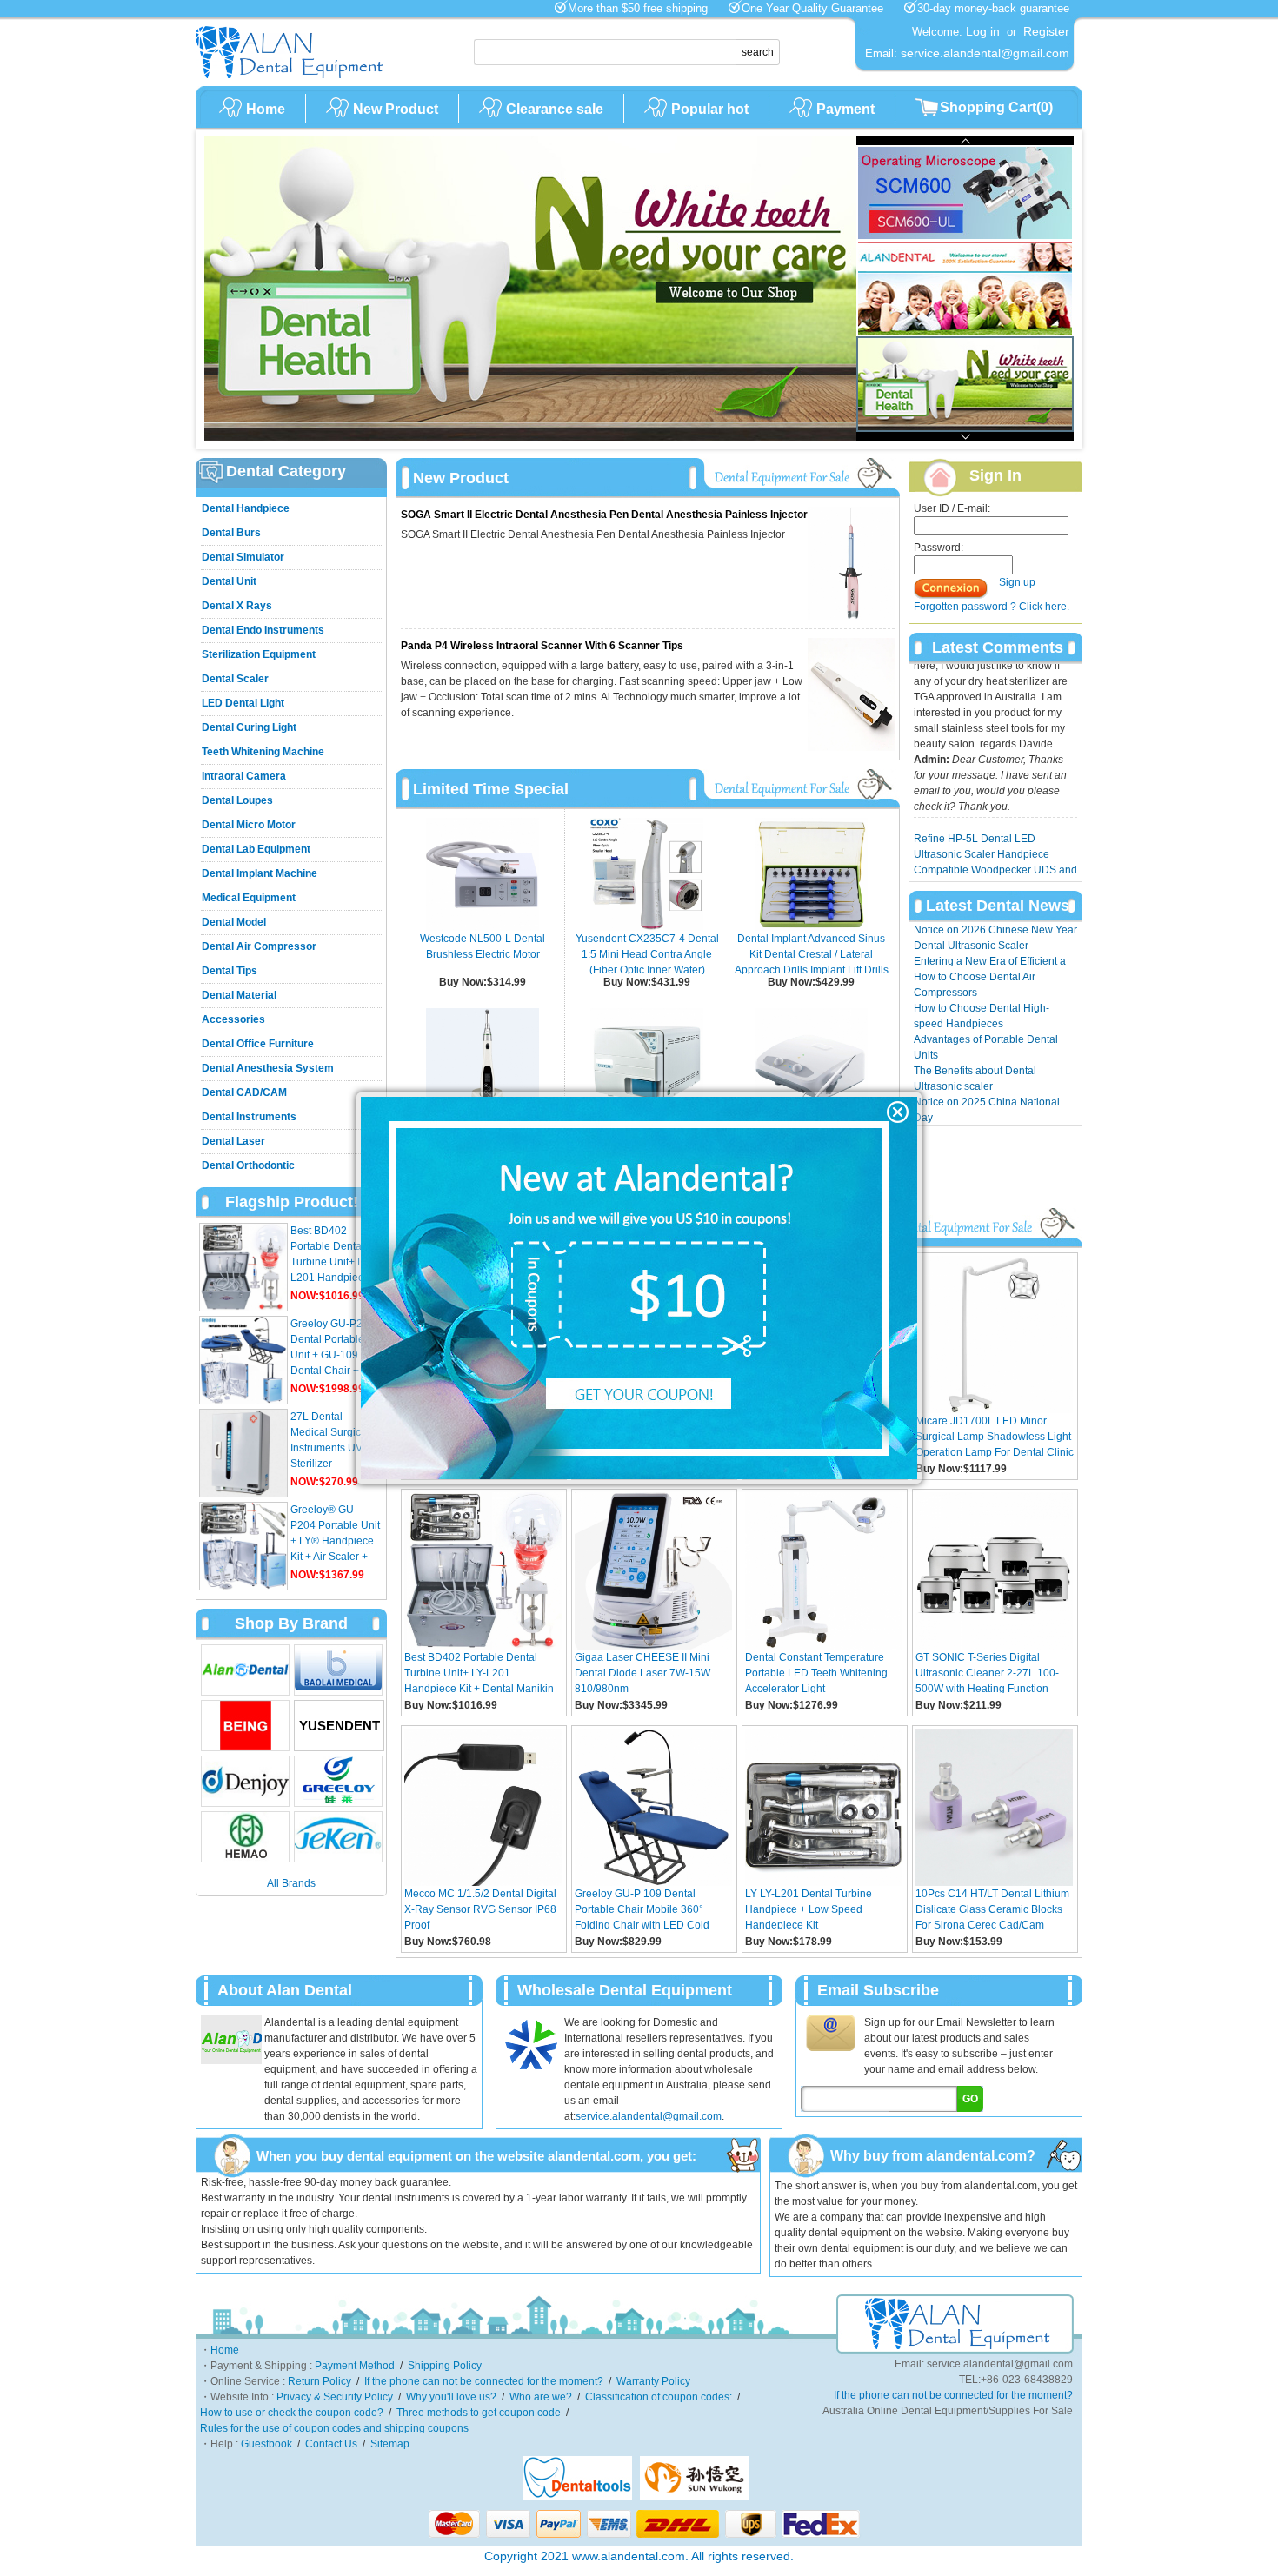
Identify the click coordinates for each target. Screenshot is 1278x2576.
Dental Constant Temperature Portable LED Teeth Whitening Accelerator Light (816, 1672)
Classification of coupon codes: (659, 2397)
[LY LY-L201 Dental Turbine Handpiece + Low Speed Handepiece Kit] (824, 1882)
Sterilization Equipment (259, 654)
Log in (983, 31)
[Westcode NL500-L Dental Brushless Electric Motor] (483, 927)
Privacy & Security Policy (335, 2397)
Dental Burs (231, 533)
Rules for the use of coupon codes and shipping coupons (334, 2428)
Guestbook (266, 2444)
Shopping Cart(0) (996, 107)
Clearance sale (555, 109)
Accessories (233, 1019)
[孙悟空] (694, 2496)
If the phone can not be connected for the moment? (484, 2381)
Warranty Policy (653, 2381)
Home (266, 109)
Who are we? (541, 2397)
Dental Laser (233, 1141)
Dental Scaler (235, 679)
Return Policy (319, 2381)
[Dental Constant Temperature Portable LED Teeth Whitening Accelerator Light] (824, 1646)
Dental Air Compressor (259, 946)
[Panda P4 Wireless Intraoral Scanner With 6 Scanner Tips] (851, 747)
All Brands (291, 1883)
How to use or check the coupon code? (292, 2413)
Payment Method (355, 2366)
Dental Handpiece (246, 508)
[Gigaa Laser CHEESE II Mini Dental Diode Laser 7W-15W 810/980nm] (653, 1646)
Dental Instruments (249, 1117)
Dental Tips (230, 971)
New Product (396, 109)
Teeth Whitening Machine (263, 752)
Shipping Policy (445, 2366)
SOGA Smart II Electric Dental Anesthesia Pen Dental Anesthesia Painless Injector (604, 515)
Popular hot (710, 109)
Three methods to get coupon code (479, 2413)
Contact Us (331, 2444)
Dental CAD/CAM (244, 1092)
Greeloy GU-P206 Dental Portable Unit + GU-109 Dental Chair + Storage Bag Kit (333, 1355)
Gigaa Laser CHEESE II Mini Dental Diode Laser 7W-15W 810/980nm (642, 1672)
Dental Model (234, 922)
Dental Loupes (237, 800)
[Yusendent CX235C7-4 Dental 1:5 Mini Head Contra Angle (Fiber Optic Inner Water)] (647, 927)
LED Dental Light (243, 703)
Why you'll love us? (451, 2397)
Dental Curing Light (249, 727)
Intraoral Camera (244, 776)
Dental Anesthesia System (268, 1068)
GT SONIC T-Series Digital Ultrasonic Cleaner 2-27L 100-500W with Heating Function (987, 1672)
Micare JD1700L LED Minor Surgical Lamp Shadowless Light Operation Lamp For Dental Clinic (995, 1436)
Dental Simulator (243, 557)
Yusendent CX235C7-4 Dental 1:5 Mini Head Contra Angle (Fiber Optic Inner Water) (647, 954)
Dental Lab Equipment (256, 849)
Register (1046, 31)
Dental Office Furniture (258, 1044)
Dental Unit (229, 581)
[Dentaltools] (578, 2496)
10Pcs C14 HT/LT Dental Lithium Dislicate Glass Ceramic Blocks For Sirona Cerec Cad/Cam (992, 1909)
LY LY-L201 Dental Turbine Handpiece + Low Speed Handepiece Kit (809, 1909)
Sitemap (390, 2444)
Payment (845, 109)
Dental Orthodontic (248, 1165)
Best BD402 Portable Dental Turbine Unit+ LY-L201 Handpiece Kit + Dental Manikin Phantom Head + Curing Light (479, 1672)
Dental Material (239, 995)
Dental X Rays (237, 606)
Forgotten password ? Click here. (992, 607)
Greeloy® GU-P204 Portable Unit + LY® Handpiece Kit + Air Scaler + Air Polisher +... (335, 1541)
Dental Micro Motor (249, 825)
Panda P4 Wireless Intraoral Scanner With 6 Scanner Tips (542, 646)
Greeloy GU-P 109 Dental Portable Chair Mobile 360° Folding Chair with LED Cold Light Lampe (642, 1909)
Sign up (1017, 582)
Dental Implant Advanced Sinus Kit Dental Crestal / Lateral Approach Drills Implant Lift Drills (812, 954)
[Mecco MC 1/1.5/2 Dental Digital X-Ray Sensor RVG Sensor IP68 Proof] (483, 1882)
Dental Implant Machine (260, 873)
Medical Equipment (249, 898)
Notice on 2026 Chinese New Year (995, 930)
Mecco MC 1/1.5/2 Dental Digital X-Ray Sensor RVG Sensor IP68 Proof (480, 1909)
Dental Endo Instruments (263, 630)
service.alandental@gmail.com (649, 2116)
